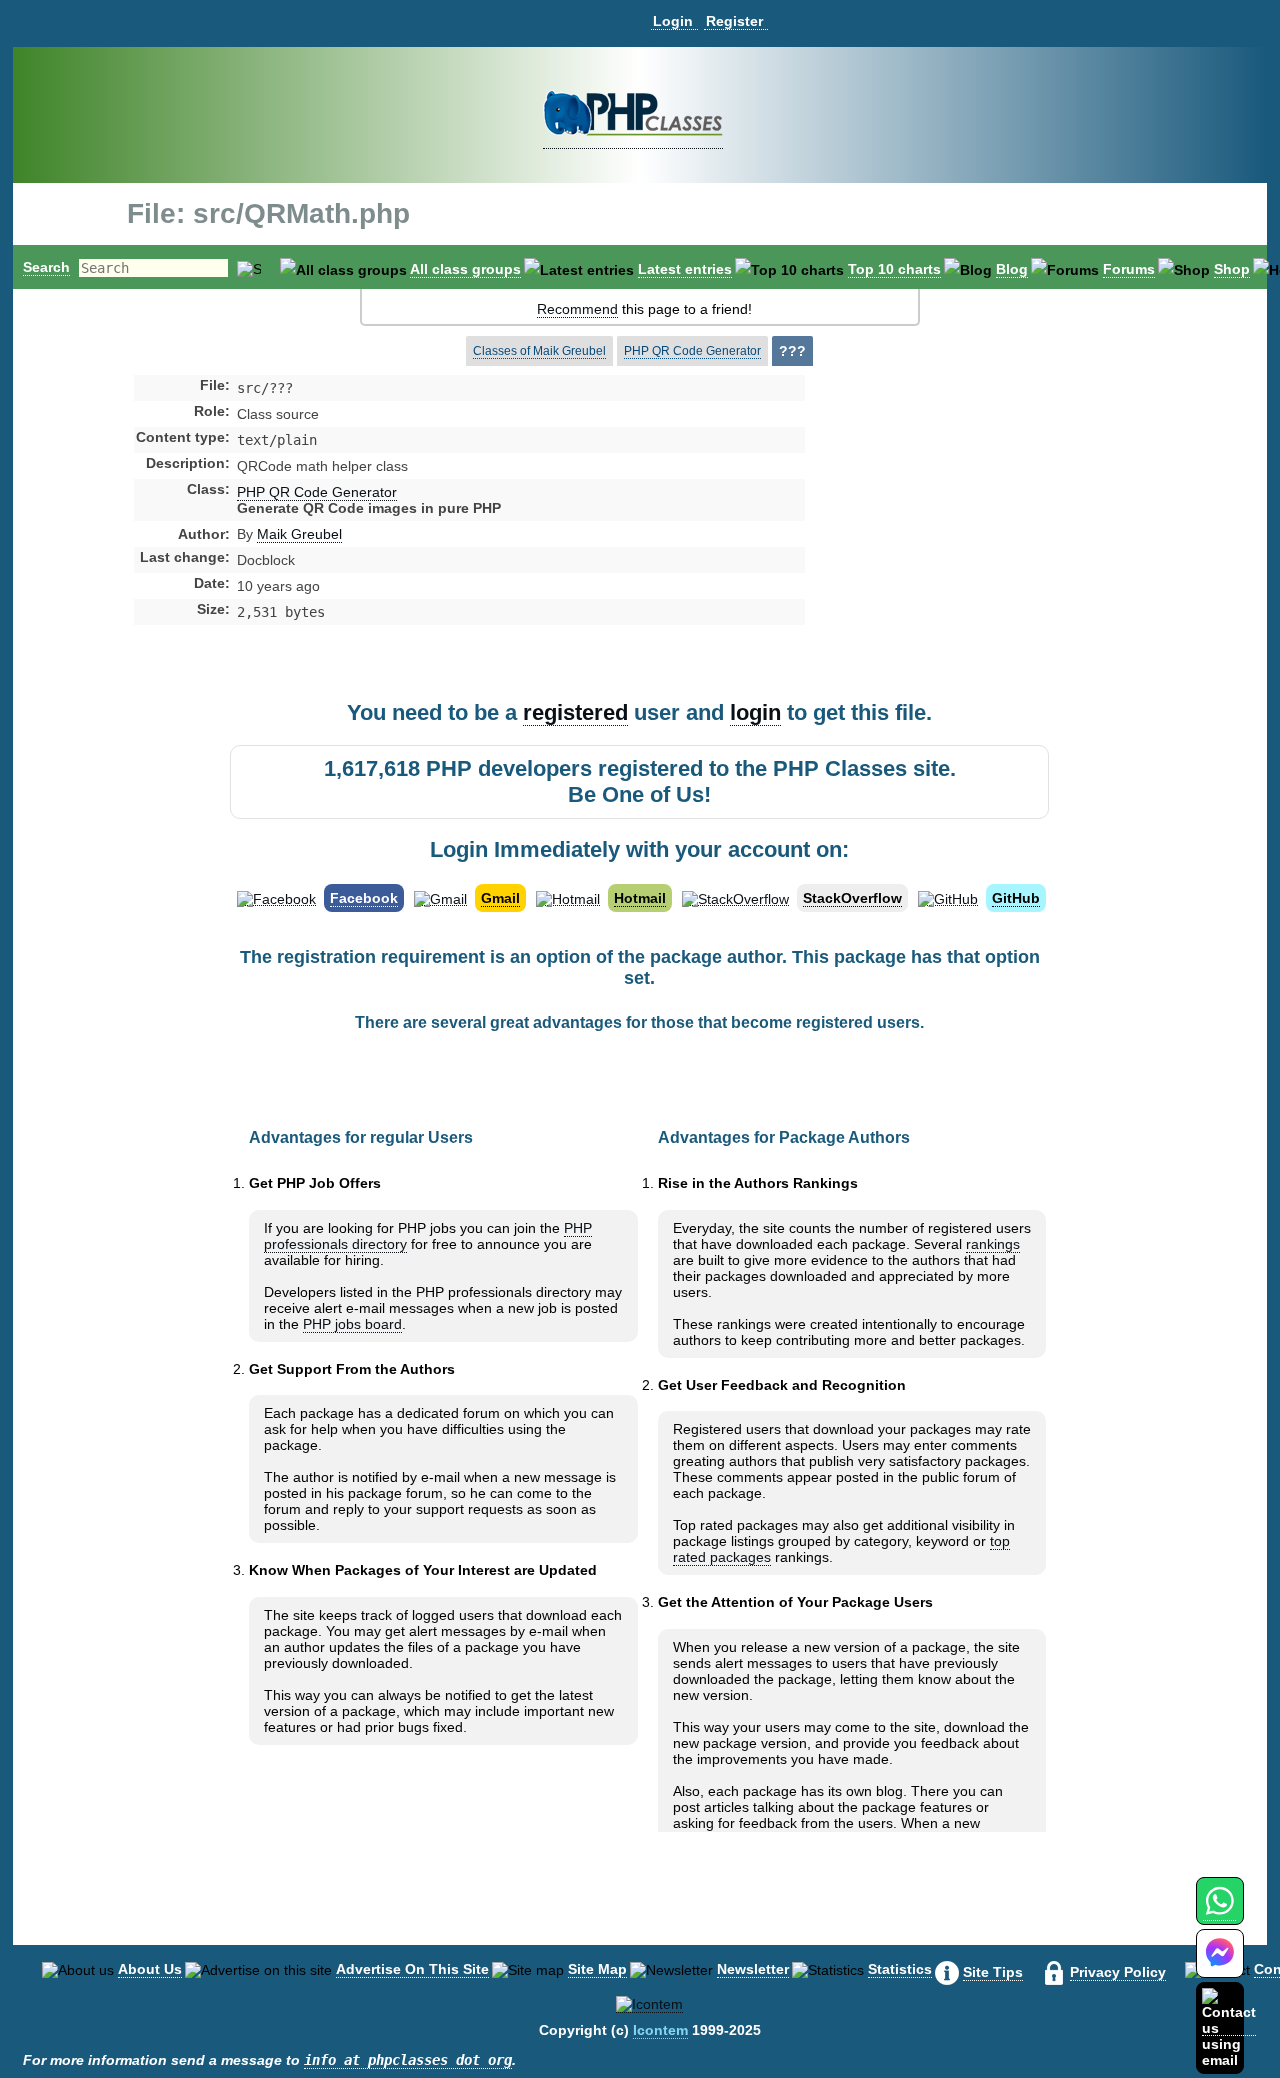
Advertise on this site (412, 1969)
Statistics (900, 1969)
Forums (1129, 269)
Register (734, 21)
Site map (597, 1969)
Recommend (577, 309)
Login (673, 21)
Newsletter (753, 1969)
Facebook (364, 898)
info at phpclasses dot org (408, 2060)
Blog (1012, 269)
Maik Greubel (299, 534)
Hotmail (640, 898)
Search (46, 267)
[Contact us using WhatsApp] (1219, 1912)
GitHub (1016, 898)
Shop (1232, 269)
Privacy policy (1118, 1972)
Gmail (500, 898)
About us (150, 1969)
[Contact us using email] (1229, 2027)
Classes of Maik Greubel (539, 351)
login (755, 712)
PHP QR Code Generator (692, 351)
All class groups (465, 269)
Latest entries (685, 269)
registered (575, 712)
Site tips (993, 1972)
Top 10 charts (894, 269)
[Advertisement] (963, 544)
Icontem (660, 2030)
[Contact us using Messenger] (1220, 1965)
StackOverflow (852, 898)
